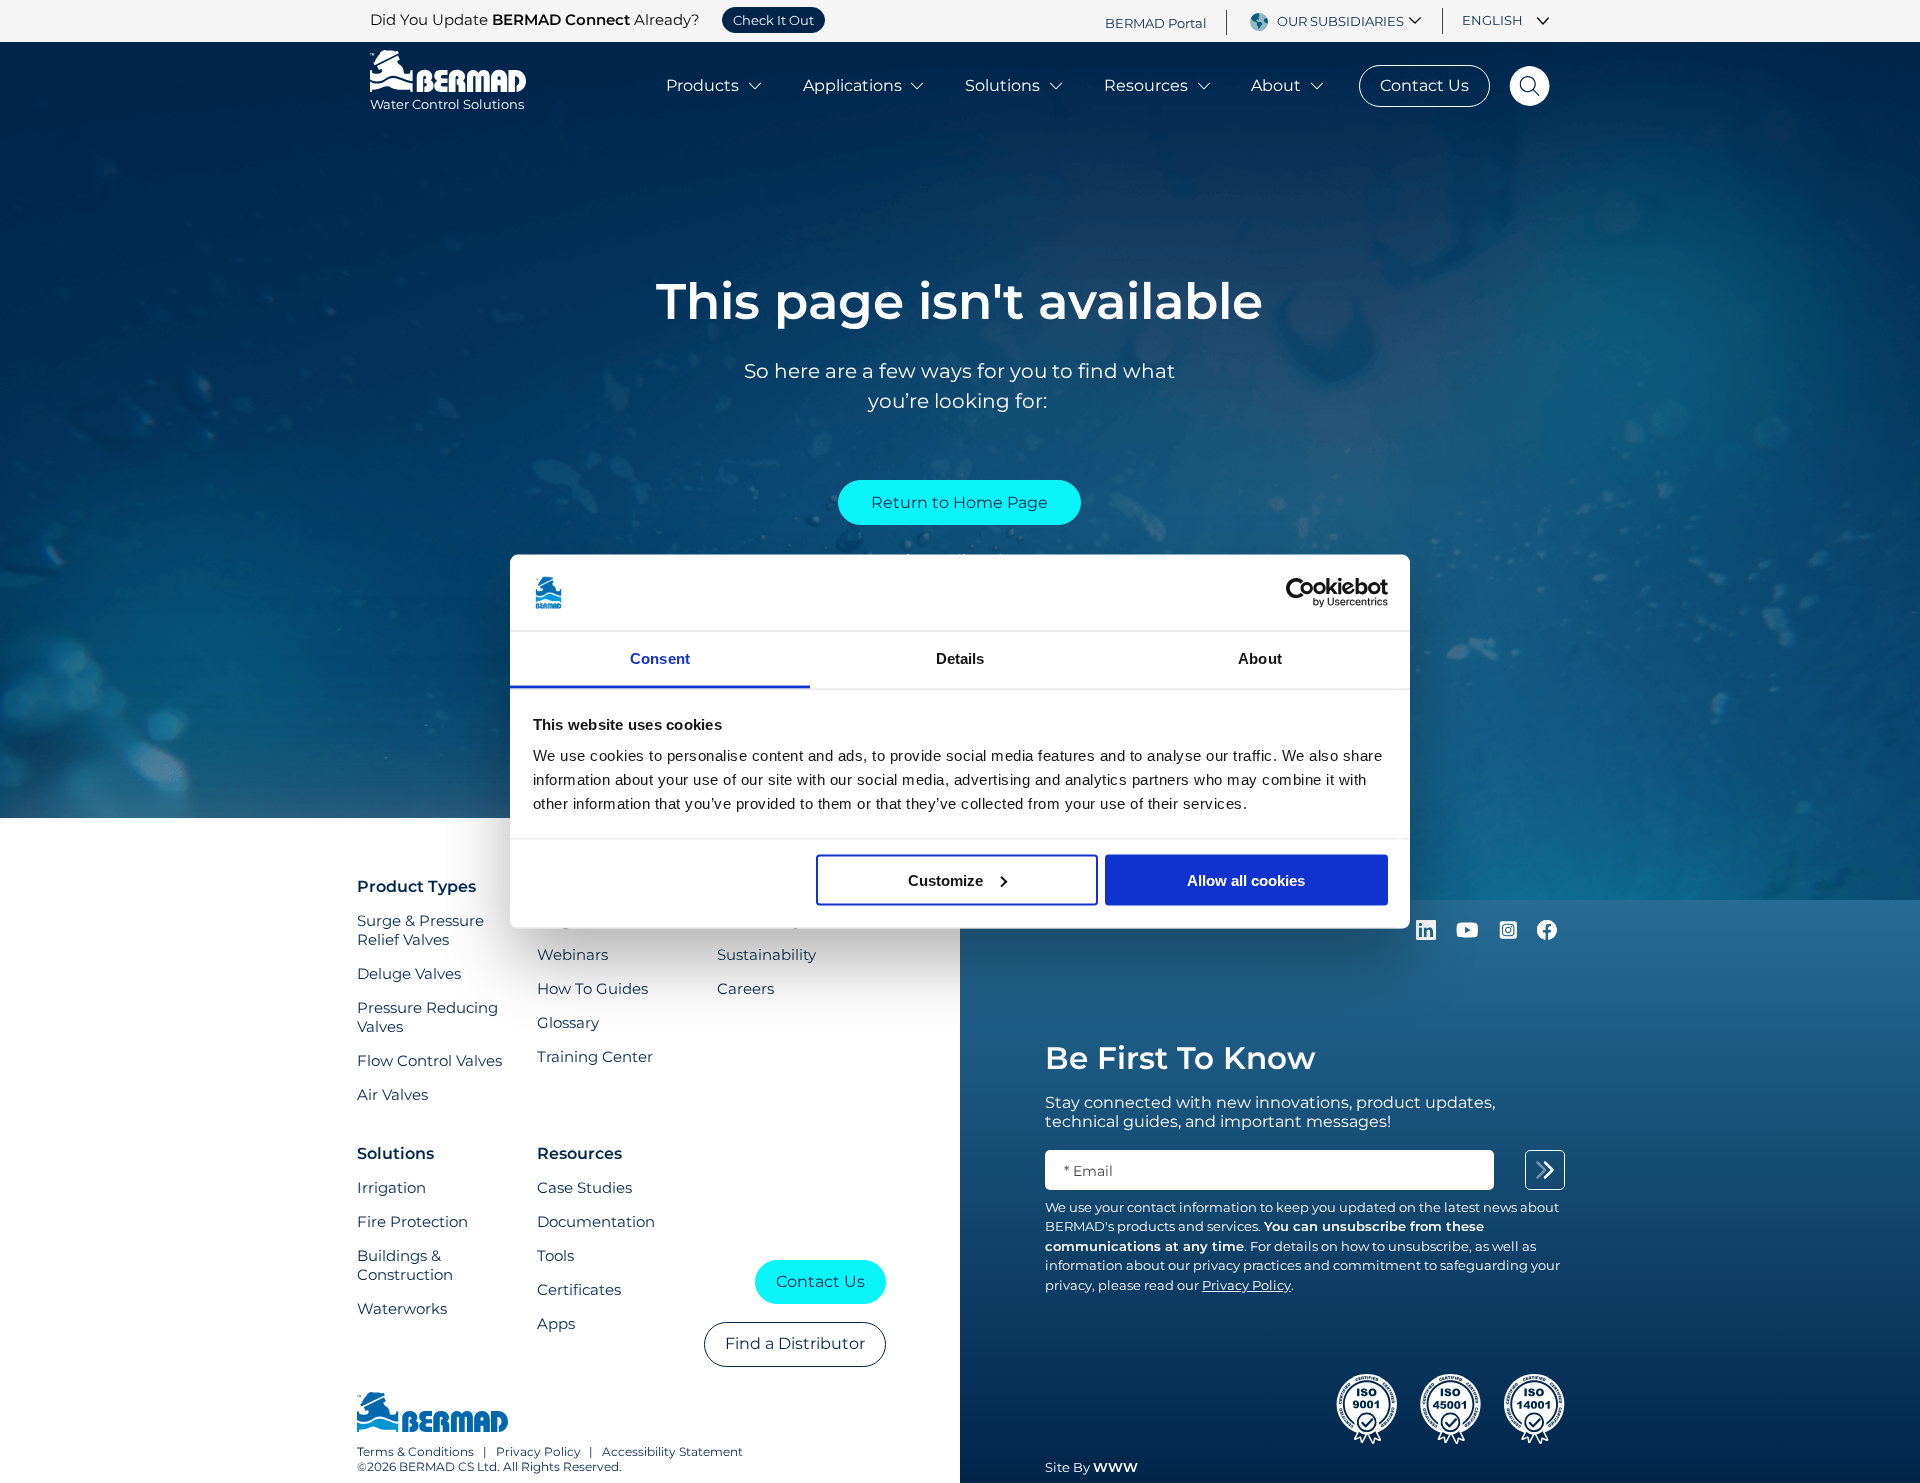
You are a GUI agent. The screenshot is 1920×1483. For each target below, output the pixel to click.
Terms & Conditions (415, 1451)
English (1492, 20)
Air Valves (392, 1094)
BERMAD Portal (1156, 22)
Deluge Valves (409, 973)
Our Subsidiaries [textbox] (1340, 21)
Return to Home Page (959, 502)
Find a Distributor (795, 1343)
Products (702, 85)
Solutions (1002, 85)
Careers (745, 988)
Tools (555, 1255)
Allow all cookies (1246, 879)
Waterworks (402, 1308)
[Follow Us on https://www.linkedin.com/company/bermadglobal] (1428, 934)
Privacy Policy (538, 1451)
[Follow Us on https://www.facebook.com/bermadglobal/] (1547, 934)
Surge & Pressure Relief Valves (420, 930)
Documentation (596, 1221)
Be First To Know (1180, 1058)
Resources (1146, 85)
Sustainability (766, 954)
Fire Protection (412, 1221)
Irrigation (391, 1187)
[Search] (1520, 86)
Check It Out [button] (773, 20)
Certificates (579, 1289)
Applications (852, 85)
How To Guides (592, 988)
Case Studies (584, 1187)
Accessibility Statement (672, 1451)
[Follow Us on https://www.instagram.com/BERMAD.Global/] (1510, 934)
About (1276, 85)
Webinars (572, 954)
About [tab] (1260, 658)
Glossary (568, 1022)
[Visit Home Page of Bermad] (432, 1414)
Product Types (416, 886)
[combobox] (1352, 21)
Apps (556, 1323)
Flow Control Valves (429, 1060)
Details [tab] (960, 658)
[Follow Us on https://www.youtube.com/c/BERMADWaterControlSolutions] (1469, 934)
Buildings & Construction (405, 1265)
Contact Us (1424, 85)
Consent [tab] (660, 658)
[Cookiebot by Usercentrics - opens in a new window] (1300, 593)
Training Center (595, 1056)
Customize (945, 879)
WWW (1115, 1467)
